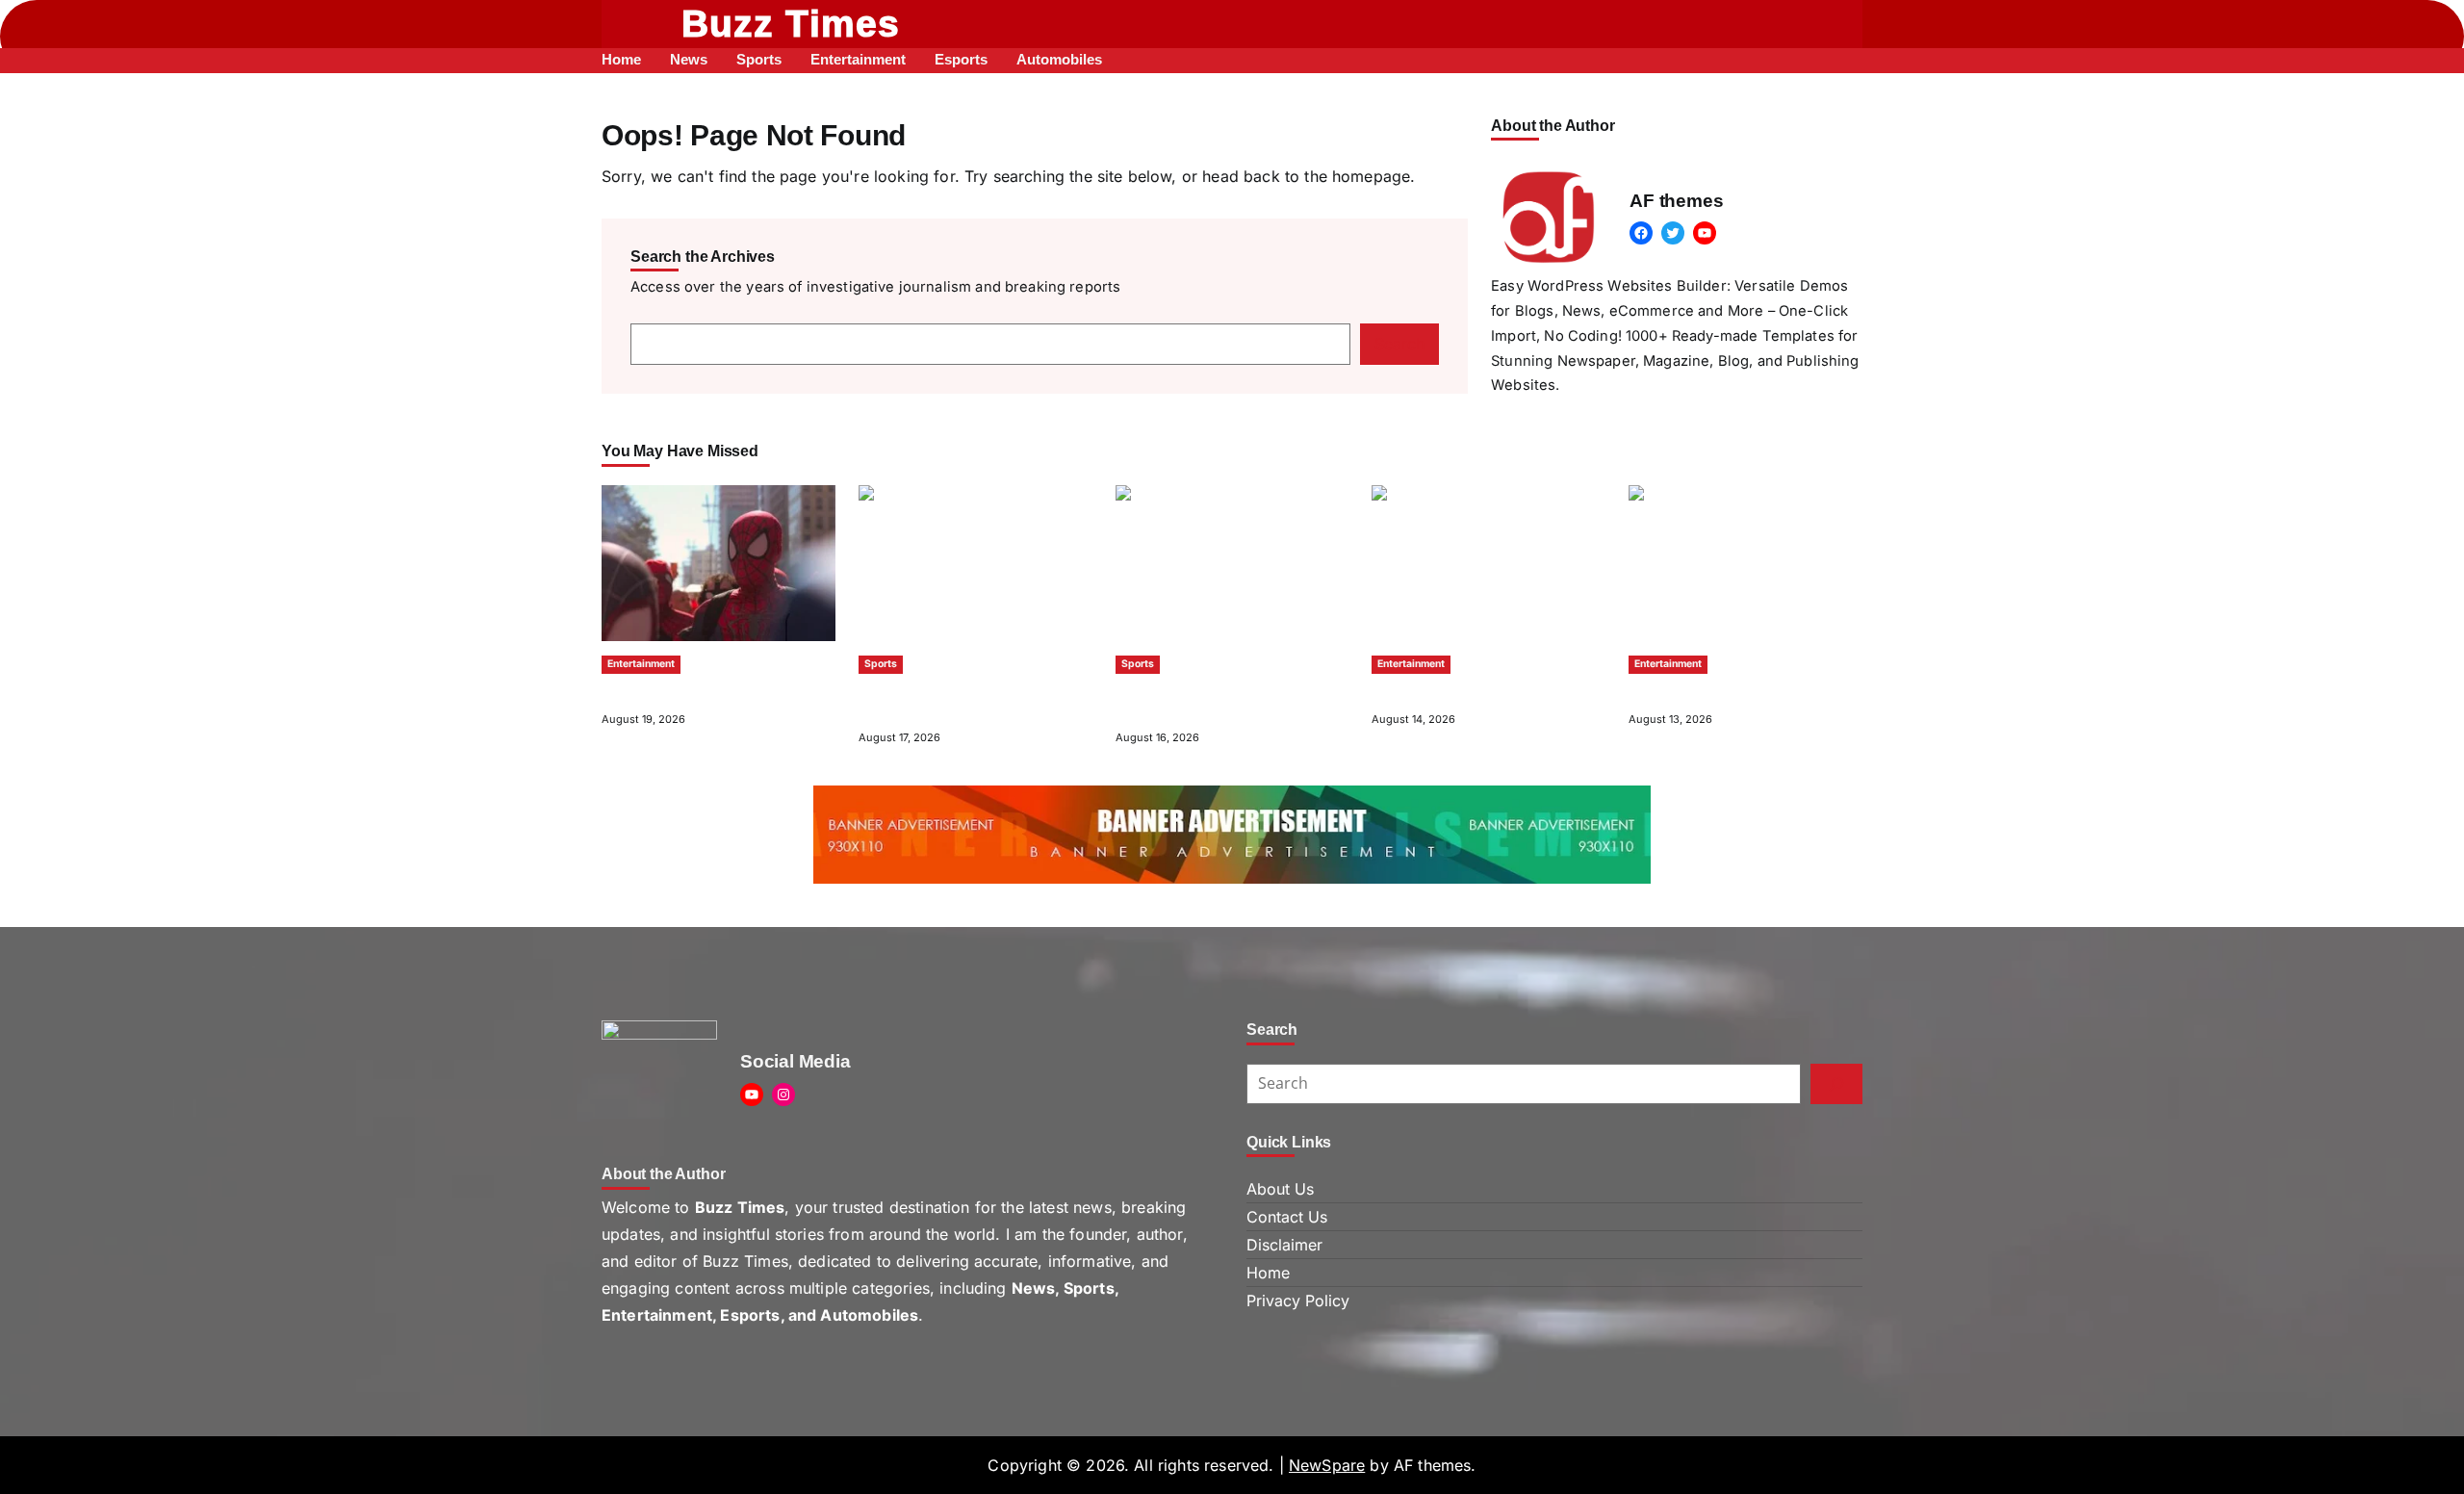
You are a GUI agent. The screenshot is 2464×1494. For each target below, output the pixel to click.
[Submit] (1836, 1084)
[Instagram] (783, 1095)
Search (1399, 344)
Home (1268, 1273)
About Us (1280, 1189)
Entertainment (641, 664)
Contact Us (1287, 1217)
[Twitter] (1673, 233)
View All (1840, 452)
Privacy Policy (1298, 1301)
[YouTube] (1705, 233)
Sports (881, 664)
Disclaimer (1284, 1245)
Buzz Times (791, 24)
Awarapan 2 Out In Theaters (1463, 692)
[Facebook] (1641, 233)
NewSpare (1327, 1465)
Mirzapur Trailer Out (1695, 692)
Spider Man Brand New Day (693, 692)
